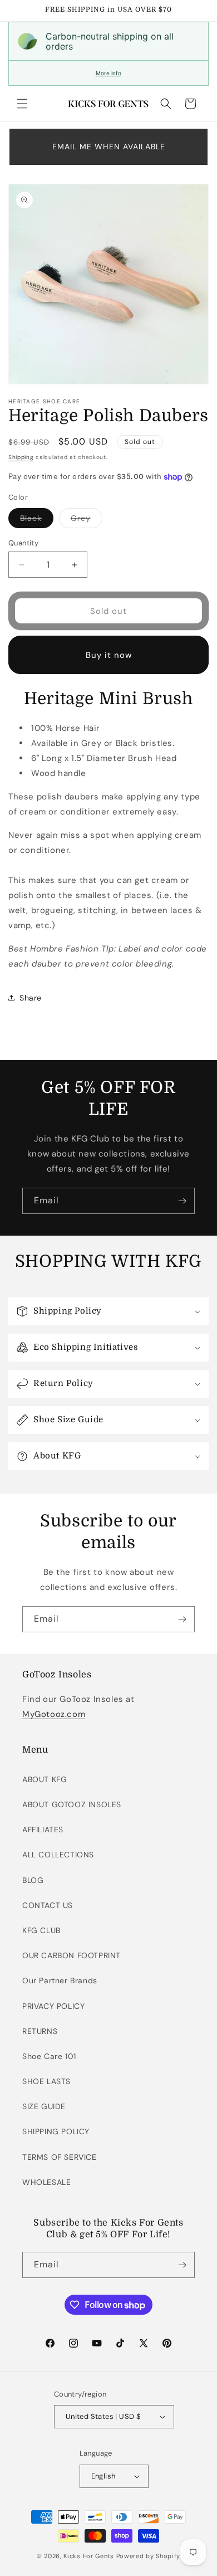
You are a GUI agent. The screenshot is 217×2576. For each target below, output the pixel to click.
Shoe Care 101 (49, 2056)
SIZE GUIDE (44, 2106)
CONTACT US (48, 1905)
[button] (22, 104)
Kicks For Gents (89, 2556)
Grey (87, 520)
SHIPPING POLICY (56, 2131)
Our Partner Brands (60, 1980)
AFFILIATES (43, 1829)
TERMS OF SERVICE (60, 2157)
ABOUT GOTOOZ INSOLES (72, 1804)
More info (108, 73)
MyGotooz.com (54, 1714)
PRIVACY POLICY (53, 2006)
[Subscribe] (182, 1201)
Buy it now (109, 655)
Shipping (21, 457)
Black (37, 520)
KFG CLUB (41, 1930)
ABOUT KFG (45, 1779)
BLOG (33, 1880)
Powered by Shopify (149, 2556)
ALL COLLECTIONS (58, 1855)
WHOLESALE (46, 2182)
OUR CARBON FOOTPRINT (71, 1955)
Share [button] (31, 998)
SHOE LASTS (46, 2081)
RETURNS (40, 2031)
